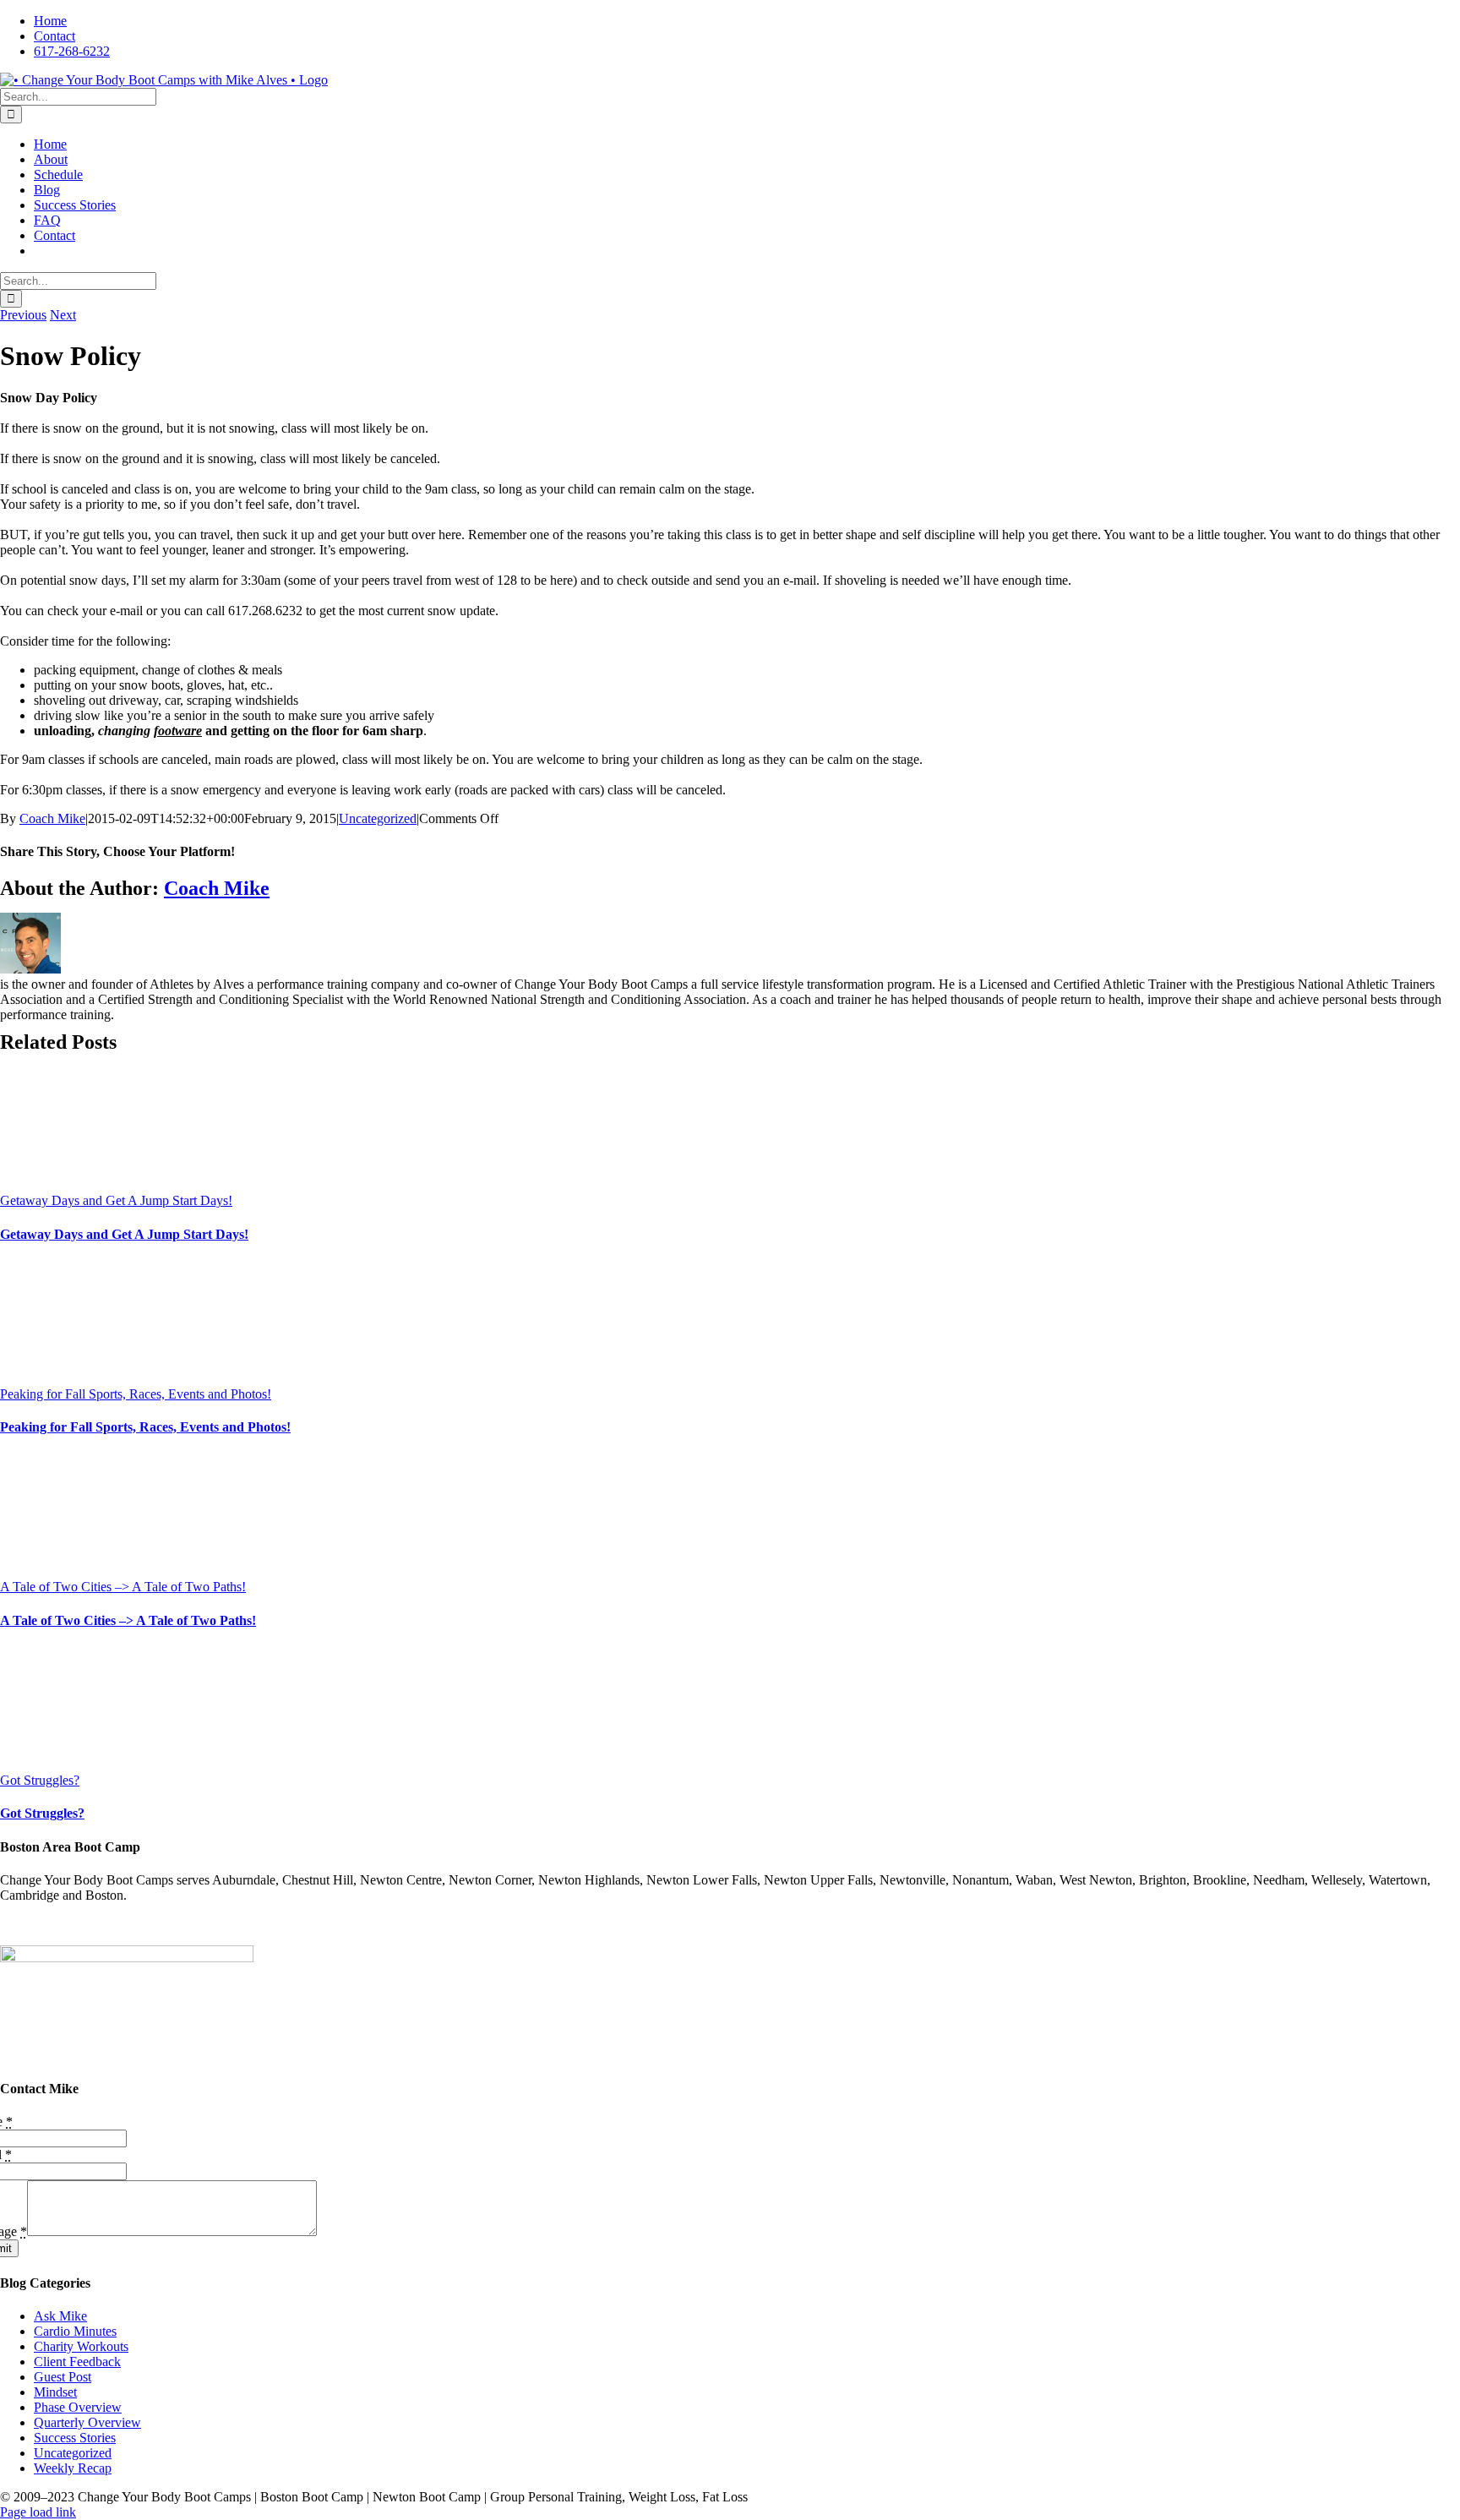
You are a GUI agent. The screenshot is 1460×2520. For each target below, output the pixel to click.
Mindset (55, 2392)
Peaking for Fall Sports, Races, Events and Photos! (136, 1394)
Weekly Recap (73, 2468)
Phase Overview (78, 2407)
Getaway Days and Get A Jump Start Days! (116, 1200)
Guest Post (63, 2377)
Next (63, 315)
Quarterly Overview (87, 2422)
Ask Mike (60, 2316)
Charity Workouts (81, 2346)
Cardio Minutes (75, 2331)
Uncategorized (378, 818)
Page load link (38, 2512)
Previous (23, 315)
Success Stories (75, 2438)
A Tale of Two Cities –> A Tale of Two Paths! (123, 1587)
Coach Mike (52, 818)
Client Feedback (77, 2362)
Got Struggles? (40, 1780)
